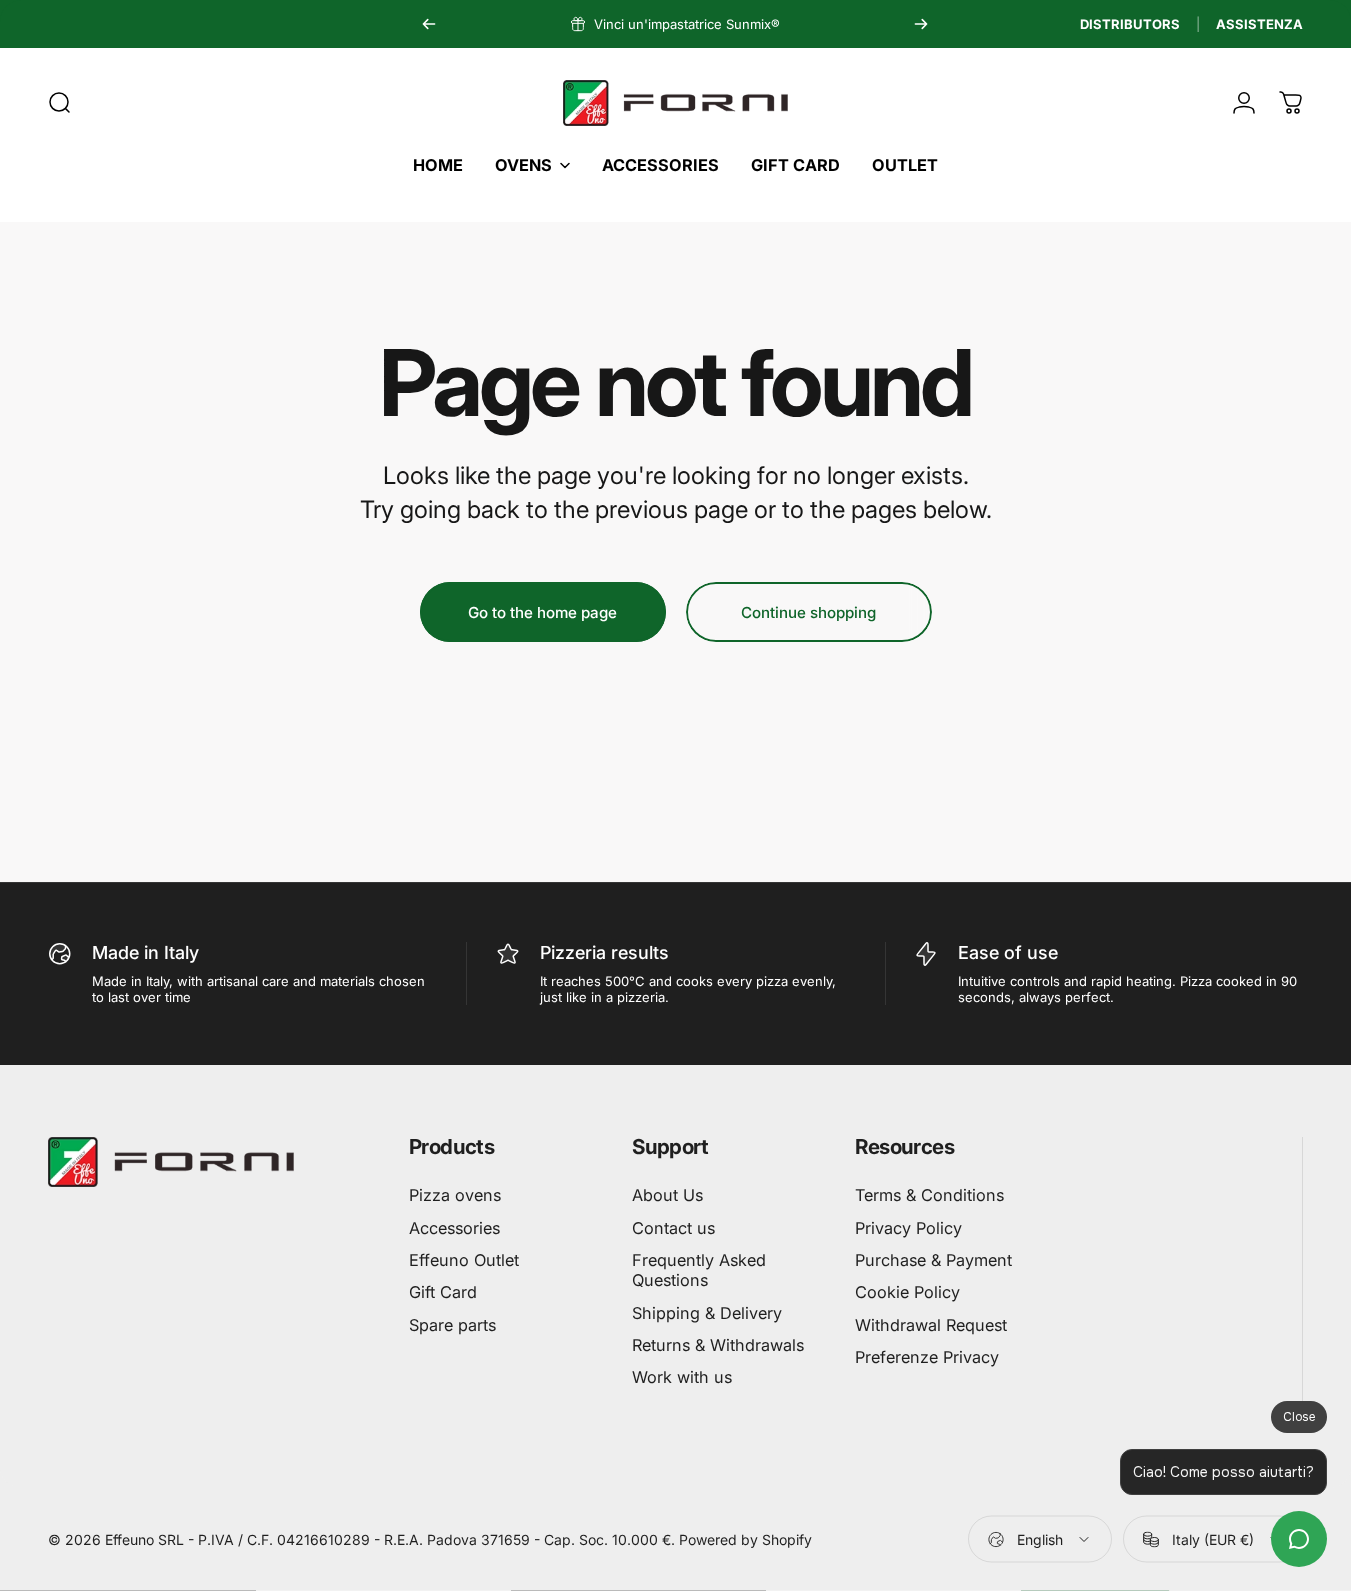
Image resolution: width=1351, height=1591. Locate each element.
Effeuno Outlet (464, 1260)
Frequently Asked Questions (699, 1270)
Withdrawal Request (931, 1325)
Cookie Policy (907, 1292)
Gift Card (443, 1292)
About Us (667, 1195)
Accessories (454, 1228)
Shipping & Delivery (707, 1313)
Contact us (673, 1228)
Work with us (682, 1377)
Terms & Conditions (929, 1195)
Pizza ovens (455, 1195)
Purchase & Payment (933, 1260)
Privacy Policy (908, 1228)
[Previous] (429, 24)
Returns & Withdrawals (718, 1345)
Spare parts (452, 1325)
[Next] (921, 24)
